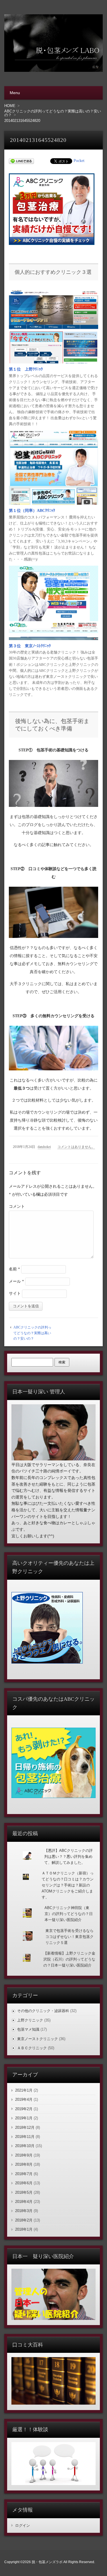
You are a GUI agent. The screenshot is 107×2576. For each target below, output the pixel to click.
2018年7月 (24, 2174)
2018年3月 (24, 2211)
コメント (17, 1206)
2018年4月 (24, 2202)
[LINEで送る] (21, 161)
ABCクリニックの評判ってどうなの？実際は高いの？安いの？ (32, 1333)
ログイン (23, 2525)
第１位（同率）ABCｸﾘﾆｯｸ (32, 511)
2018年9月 (24, 2155)
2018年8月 (24, 2164)
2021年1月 (24, 2090)
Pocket (79, 161)
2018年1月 (24, 2229)
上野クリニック (30, 2020)
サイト (15, 1293)
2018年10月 (25, 2146)
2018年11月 (25, 2137)
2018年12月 (25, 2127)
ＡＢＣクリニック (32, 2048)
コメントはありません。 (76, 1147)
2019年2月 (24, 2109)
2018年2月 (24, 2220)
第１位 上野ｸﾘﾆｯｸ (26, 369)
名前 (14, 1269)
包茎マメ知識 (28, 2029)
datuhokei (44, 1147)
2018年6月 (24, 2183)
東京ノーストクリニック (38, 2039)
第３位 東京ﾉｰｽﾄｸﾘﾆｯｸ (30, 646)
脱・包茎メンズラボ (47, 2562)
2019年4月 (24, 2099)
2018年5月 (24, 2192)
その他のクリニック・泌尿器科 (43, 2011)
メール (16, 1281)
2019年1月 (24, 2118)
